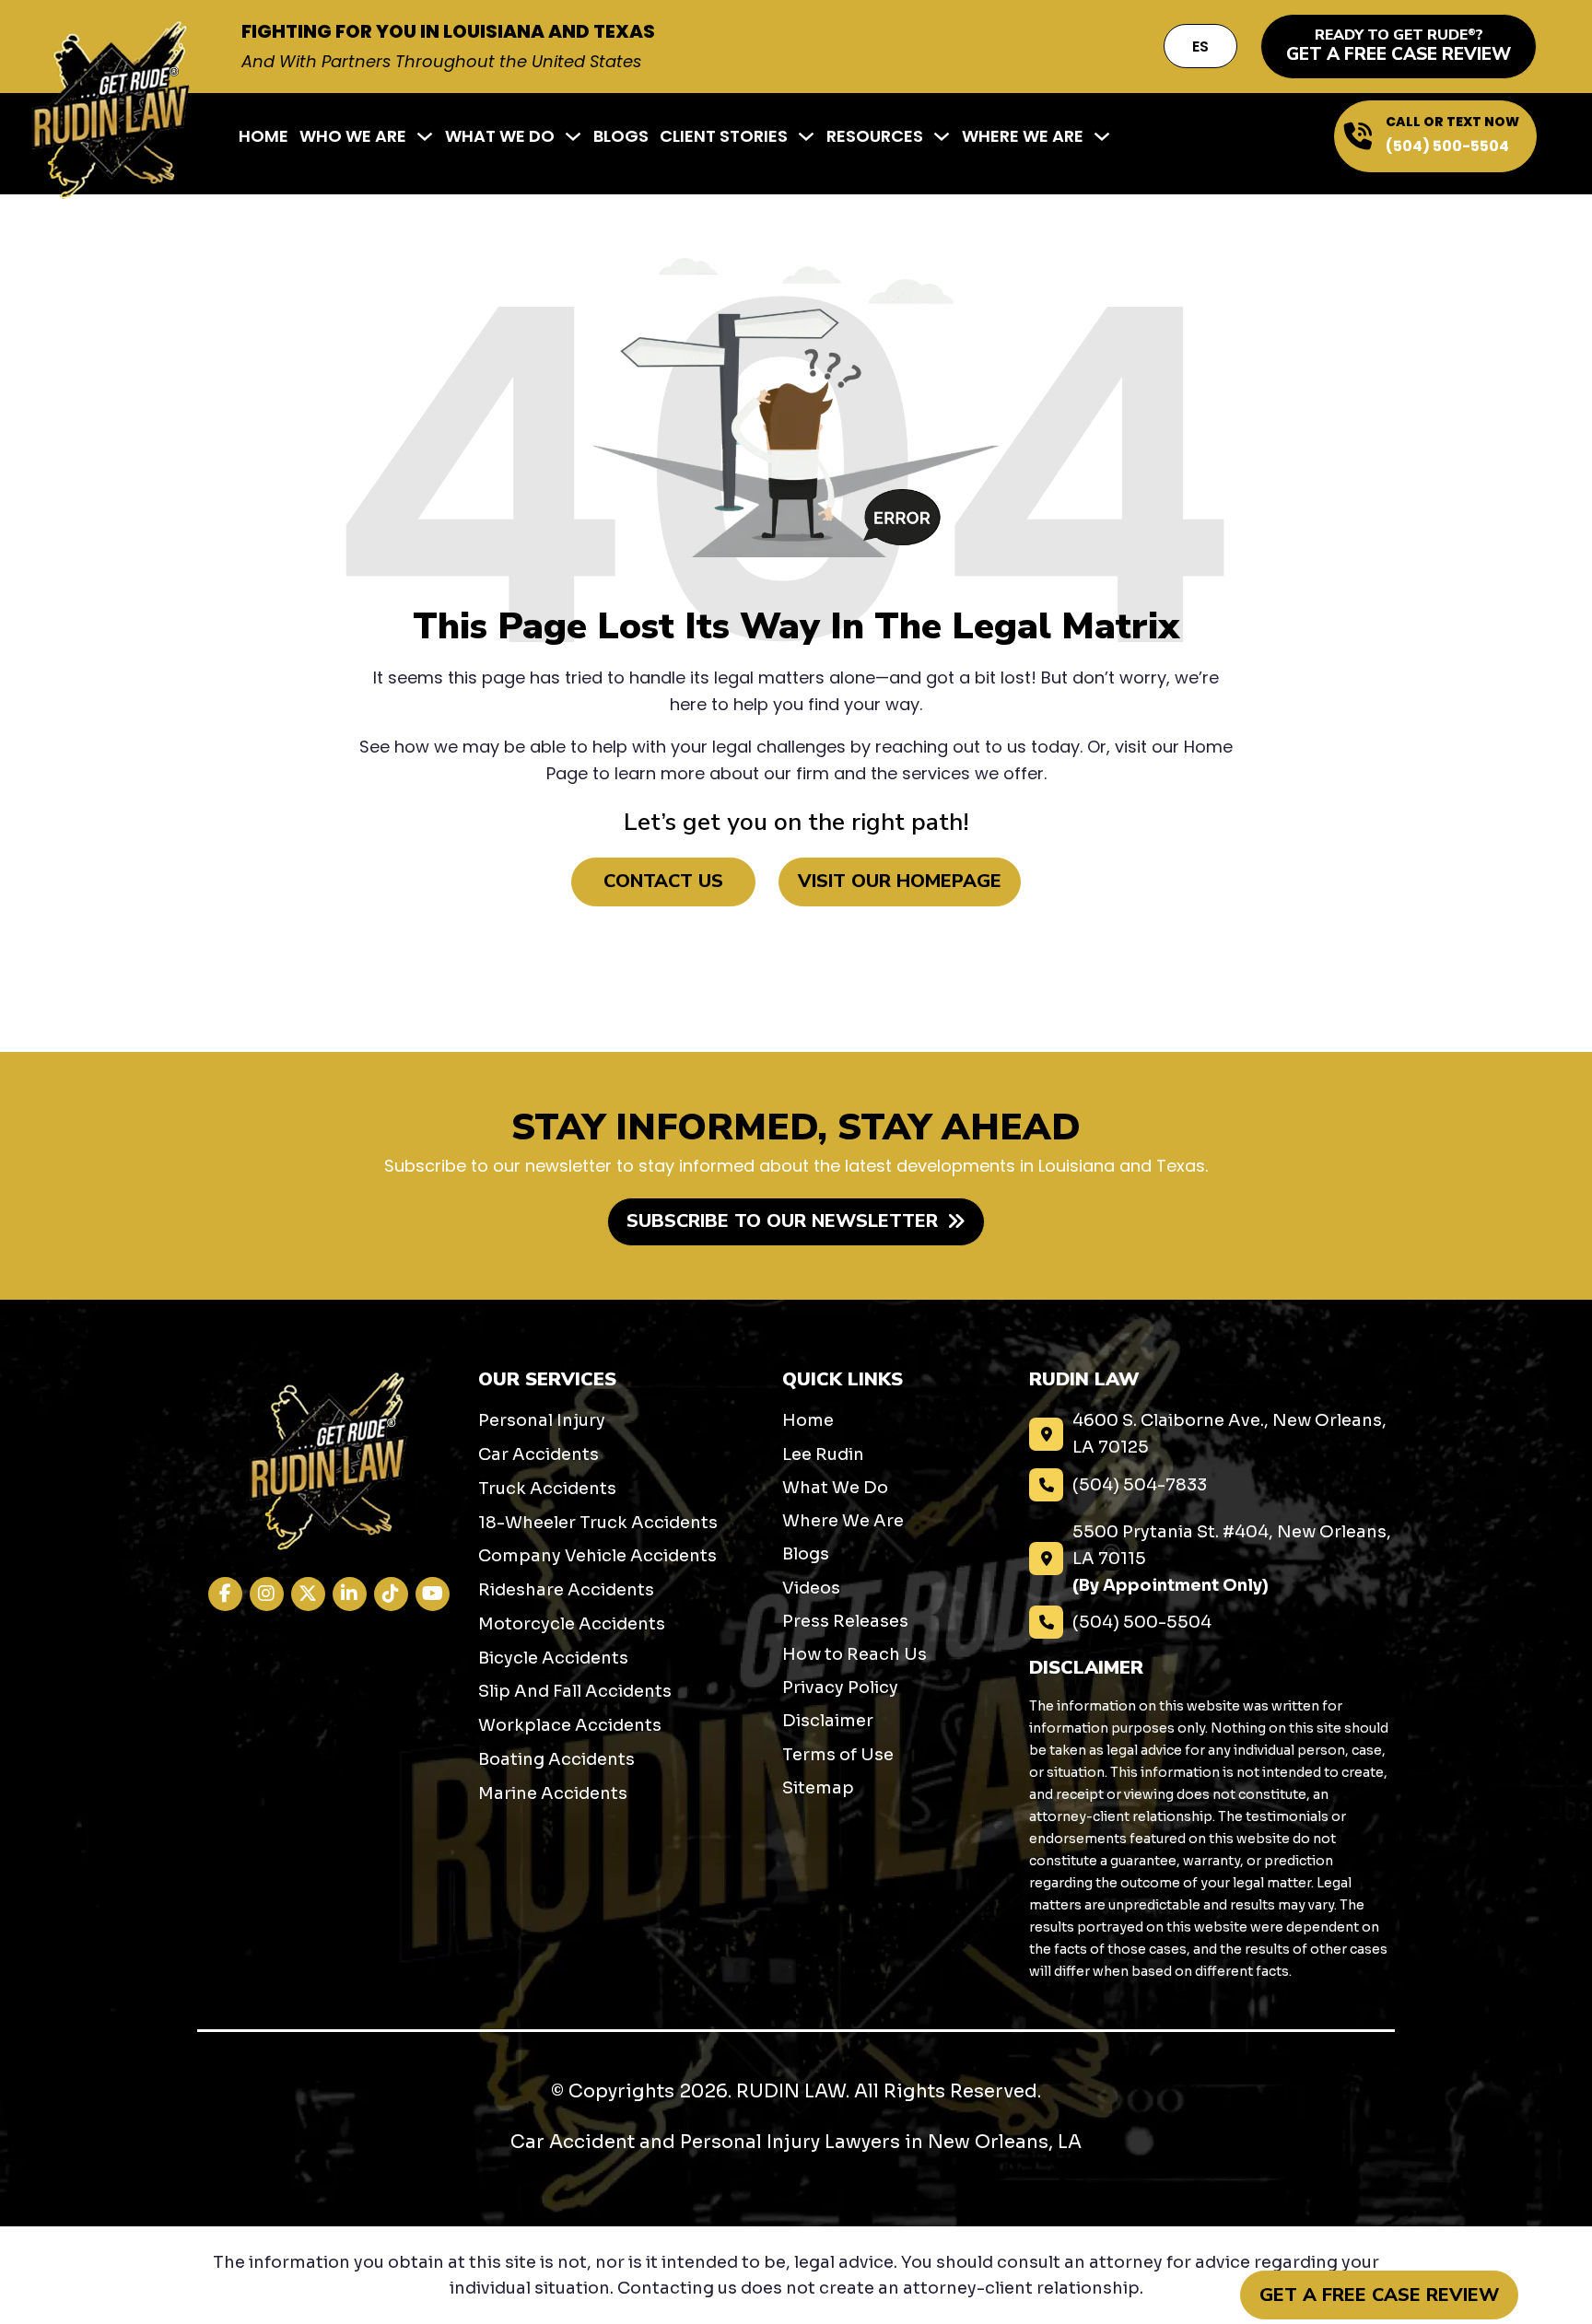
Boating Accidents (556, 1759)
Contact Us (663, 881)
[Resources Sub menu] (942, 136)
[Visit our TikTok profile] (391, 1594)
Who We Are (353, 136)
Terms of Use (838, 1755)
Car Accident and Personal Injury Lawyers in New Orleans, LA (796, 2142)
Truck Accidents (547, 1489)
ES (1200, 47)
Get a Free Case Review (1379, 2295)
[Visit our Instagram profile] (267, 1594)
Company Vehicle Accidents (597, 1556)
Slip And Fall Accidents (575, 1691)
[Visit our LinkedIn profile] (350, 1594)
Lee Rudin (823, 1454)
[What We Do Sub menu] (573, 136)
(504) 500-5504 (1447, 146)
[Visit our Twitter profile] (308, 1594)
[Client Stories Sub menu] (806, 136)
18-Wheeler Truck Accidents (598, 1523)
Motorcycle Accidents (572, 1624)
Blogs (621, 136)
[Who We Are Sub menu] (425, 136)
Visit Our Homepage (900, 881)
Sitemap (818, 1788)
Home (263, 136)
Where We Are (1023, 136)
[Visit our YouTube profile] (433, 1594)
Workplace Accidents (570, 1725)
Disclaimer (828, 1721)
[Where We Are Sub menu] (1102, 136)
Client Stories (724, 136)
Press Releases (845, 1621)
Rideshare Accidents (566, 1590)
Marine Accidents (553, 1793)
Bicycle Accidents (553, 1658)
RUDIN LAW (791, 2091)
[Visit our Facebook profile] (225, 1594)
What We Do (500, 136)
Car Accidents (538, 1454)
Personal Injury (542, 1420)
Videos (811, 1588)
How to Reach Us (855, 1654)
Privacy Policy (840, 1688)
